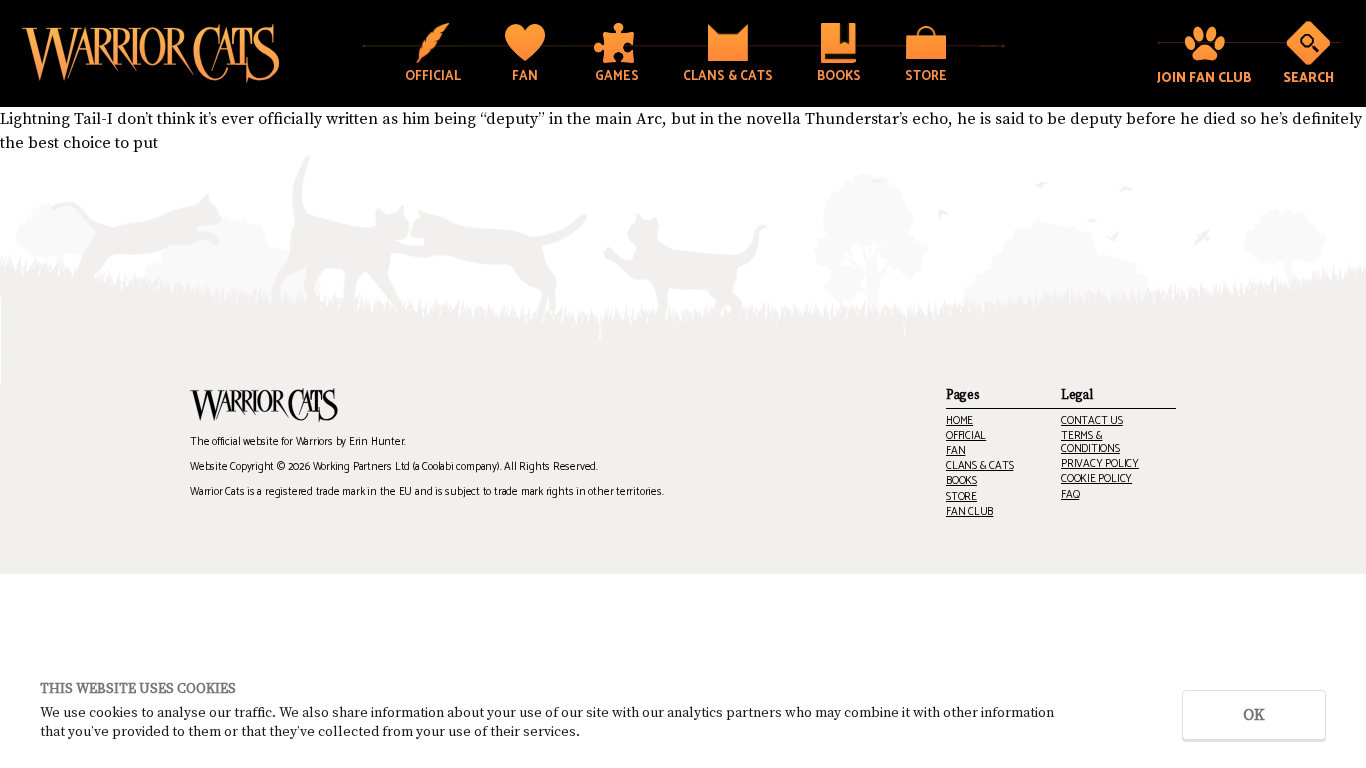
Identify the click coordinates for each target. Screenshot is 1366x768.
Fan (955, 451)
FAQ (1070, 495)
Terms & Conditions (1090, 443)
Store (961, 497)
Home (959, 421)
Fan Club (969, 512)
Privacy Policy (1100, 464)
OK (1254, 715)
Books (961, 481)
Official (966, 436)
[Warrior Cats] (264, 405)
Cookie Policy (1096, 479)
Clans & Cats (979, 466)
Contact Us (1092, 421)
